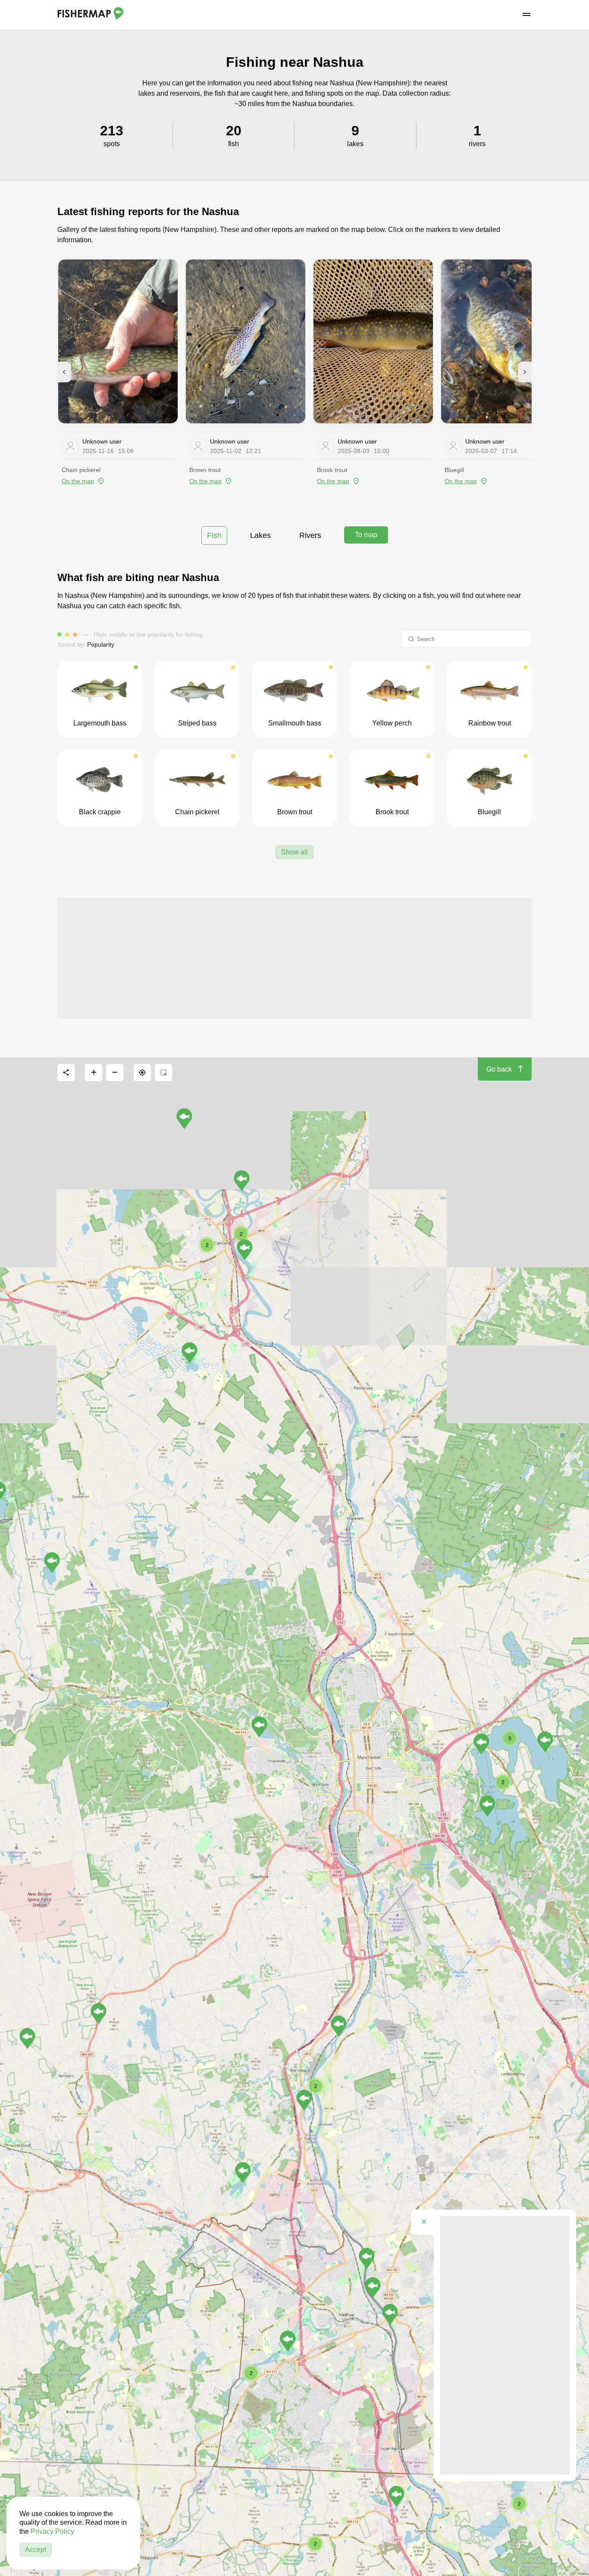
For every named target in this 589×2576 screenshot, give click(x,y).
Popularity (101, 644)
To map (366, 535)
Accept (36, 2549)
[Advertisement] (294, 958)
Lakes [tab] (260, 535)
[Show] (390, 2314)
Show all (294, 852)
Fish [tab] (214, 535)
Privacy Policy (52, 2531)
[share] (66, 1072)
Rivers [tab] (310, 535)
